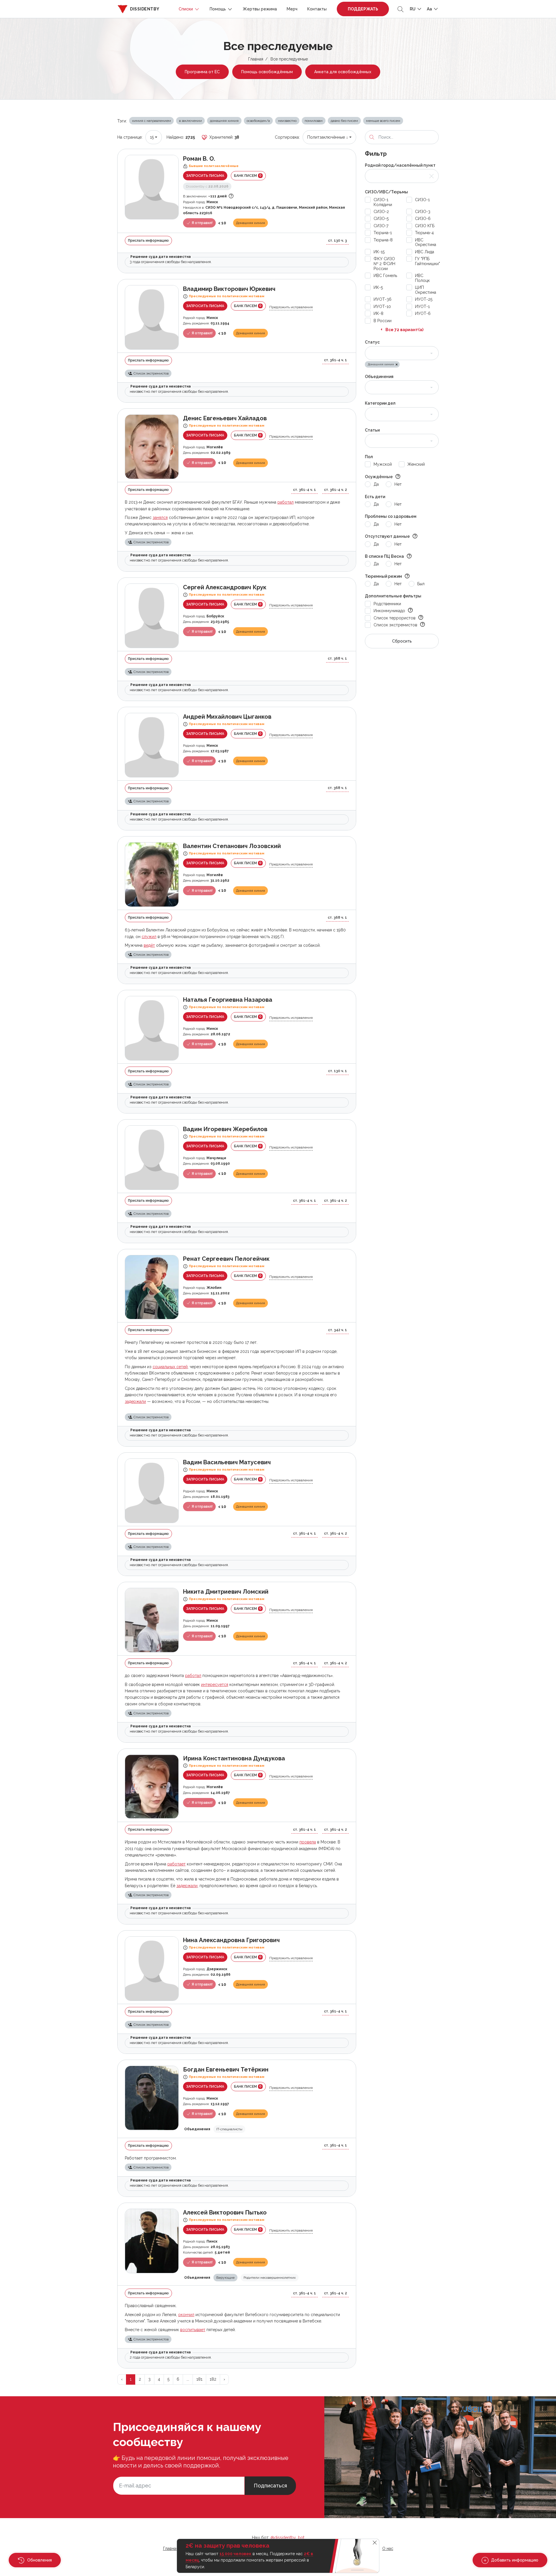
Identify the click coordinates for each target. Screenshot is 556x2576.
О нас (388, 2549)
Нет (398, 484)
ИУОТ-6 (423, 313)
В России (383, 321)
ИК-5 (378, 287)
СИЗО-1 (422, 200)
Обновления (39, 2560)
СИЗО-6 (423, 219)
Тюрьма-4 (424, 233)
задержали (135, 1401)
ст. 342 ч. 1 (338, 1330)
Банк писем (248, 176)
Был (421, 584)
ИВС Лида (425, 252)
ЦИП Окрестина (426, 290)
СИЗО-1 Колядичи (383, 202)
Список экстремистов (395, 625)
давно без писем (344, 121)
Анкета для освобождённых (343, 72)
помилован (314, 121)
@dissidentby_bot (287, 2538)
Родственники (387, 604)
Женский (416, 464)
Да (376, 484)
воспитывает (193, 2330)
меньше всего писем (383, 121)
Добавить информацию (514, 2560)
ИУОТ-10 (382, 307)
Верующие (225, 2278)
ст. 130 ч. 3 (338, 241)
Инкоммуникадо (389, 611)
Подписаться (270, 2486)
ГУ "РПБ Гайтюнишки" (427, 261)
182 (213, 2379)
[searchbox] (373, 353)
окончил (186, 2315)
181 (199, 2379)
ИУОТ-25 (424, 299)
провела (308, 1842)
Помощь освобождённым (267, 72)
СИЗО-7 (381, 226)
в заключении (190, 121)
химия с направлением (151, 121)
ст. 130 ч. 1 (338, 1071)
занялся (160, 518)
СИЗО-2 (381, 212)
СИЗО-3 (423, 212)
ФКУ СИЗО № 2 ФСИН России (384, 264)
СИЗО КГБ (425, 226)
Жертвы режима (260, 9)
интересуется (215, 1685)
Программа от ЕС (202, 72)
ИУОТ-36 (383, 299)
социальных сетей (170, 1367)
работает (177, 1864)
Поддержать (363, 9)
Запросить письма (205, 176)
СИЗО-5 (381, 219)
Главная (256, 59)
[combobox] (154, 137)
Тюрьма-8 (383, 240)
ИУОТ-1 (422, 307)
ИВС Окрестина (426, 242)
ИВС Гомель (385, 276)
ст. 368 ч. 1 (337, 658)
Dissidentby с (207, 186)
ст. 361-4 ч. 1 (335, 360)
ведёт (149, 945)
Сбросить (402, 641)
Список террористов (395, 618)
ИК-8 (378, 313)
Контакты (317, 9)
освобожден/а (258, 121)
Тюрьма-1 (383, 233)
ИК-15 (379, 252)
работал (286, 502)
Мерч (292, 9)
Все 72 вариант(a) (404, 330)
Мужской (383, 464)
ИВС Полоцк (422, 278)
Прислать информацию (148, 241)
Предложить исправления (291, 307)
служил (149, 937)
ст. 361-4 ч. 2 (335, 490)
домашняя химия (224, 121)
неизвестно (287, 121)
